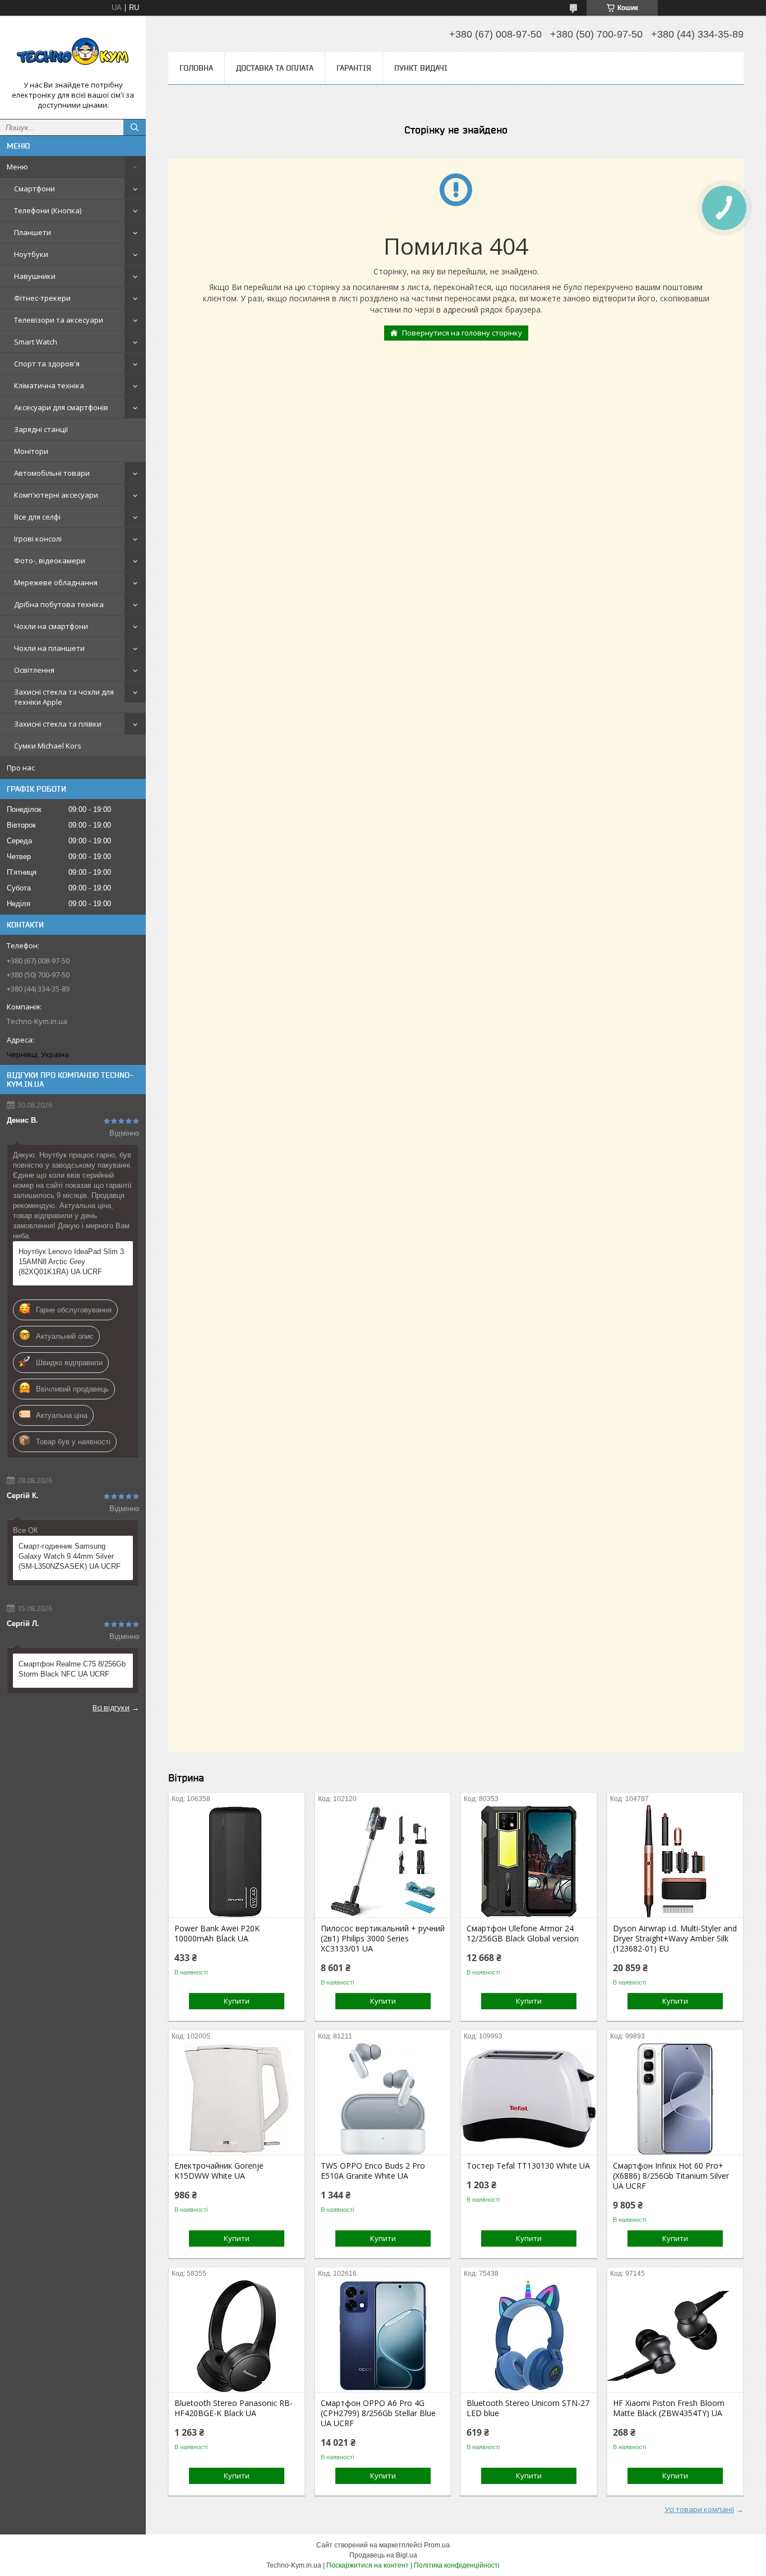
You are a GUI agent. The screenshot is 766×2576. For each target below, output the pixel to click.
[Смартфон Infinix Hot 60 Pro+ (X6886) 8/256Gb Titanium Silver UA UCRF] (675, 2099)
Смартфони (34, 189)
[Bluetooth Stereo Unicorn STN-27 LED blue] (529, 2336)
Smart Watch (36, 342)
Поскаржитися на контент (368, 2565)
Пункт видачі (421, 68)
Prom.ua (437, 2545)
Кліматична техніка (49, 385)
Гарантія (354, 68)
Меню (17, 167)
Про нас (21, 768)
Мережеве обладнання (56, 582)
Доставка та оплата (275, 68)
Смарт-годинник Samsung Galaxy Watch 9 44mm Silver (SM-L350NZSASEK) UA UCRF (70, 1556)
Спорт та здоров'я (47, 364)
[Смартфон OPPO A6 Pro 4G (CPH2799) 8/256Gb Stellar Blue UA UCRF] (383, 2336)
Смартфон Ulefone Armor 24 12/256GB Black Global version (523, 1934)
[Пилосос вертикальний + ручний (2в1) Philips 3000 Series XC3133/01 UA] (383, 1861)
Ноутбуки (31, 254)
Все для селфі (37, 517)
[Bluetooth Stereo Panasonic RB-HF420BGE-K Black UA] (237, 2336)
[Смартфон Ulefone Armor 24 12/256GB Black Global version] (529, 1861)
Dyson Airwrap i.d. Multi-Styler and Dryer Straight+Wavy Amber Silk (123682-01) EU (675, 1939)
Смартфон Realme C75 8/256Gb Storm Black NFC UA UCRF (72, 1669)
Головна (196, 68)
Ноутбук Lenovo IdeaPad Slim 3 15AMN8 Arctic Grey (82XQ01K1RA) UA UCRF (71, 1262)
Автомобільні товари (52, 473)
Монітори (31, 451)
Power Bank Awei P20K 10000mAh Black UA (217, 1934)
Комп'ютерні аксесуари (56, 495)
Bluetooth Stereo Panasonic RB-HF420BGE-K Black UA (234, 2408)
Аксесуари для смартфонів (61, 407)
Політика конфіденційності (457, 2565)
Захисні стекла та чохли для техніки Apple (64, 697)
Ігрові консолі (38, 539)
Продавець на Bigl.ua (383, 2555)
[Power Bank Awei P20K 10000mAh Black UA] (237, 1861)
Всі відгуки (111, 1707)
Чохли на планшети (49, 648)
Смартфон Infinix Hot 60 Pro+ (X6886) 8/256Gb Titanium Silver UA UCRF (671, 2176)
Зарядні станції (41, 429)
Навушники (35, 276)
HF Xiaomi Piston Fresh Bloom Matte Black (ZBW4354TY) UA (669, 2408)
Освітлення (34, 670)
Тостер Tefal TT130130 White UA (528, 2166)
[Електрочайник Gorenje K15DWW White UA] (237, 2099)
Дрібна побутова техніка (59, 604)
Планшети (33, 232)
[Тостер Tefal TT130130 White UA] (529, 2099)
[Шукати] (135, 127)
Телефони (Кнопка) (48, 210)
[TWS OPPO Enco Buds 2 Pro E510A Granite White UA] (383, 2099)
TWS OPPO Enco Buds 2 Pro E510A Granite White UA (373, 2171)
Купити (237, 2001)
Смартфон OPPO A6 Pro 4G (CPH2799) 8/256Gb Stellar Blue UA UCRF (378, 2413)
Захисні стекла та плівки (58, 724)
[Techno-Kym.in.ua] (73, 52)
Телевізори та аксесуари (59, 320)
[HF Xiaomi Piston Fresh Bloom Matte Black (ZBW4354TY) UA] (675, 2336)
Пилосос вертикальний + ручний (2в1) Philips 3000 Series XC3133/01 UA (383, 1939)
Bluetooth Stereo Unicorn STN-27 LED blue (528, 2408)
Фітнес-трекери (42, 298)
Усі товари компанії (699, 2509)
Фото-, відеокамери (50, 561)
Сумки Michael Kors (48, 746)
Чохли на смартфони (51, 626)
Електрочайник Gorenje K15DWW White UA (219, 2171)
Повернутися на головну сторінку (462, 333)
